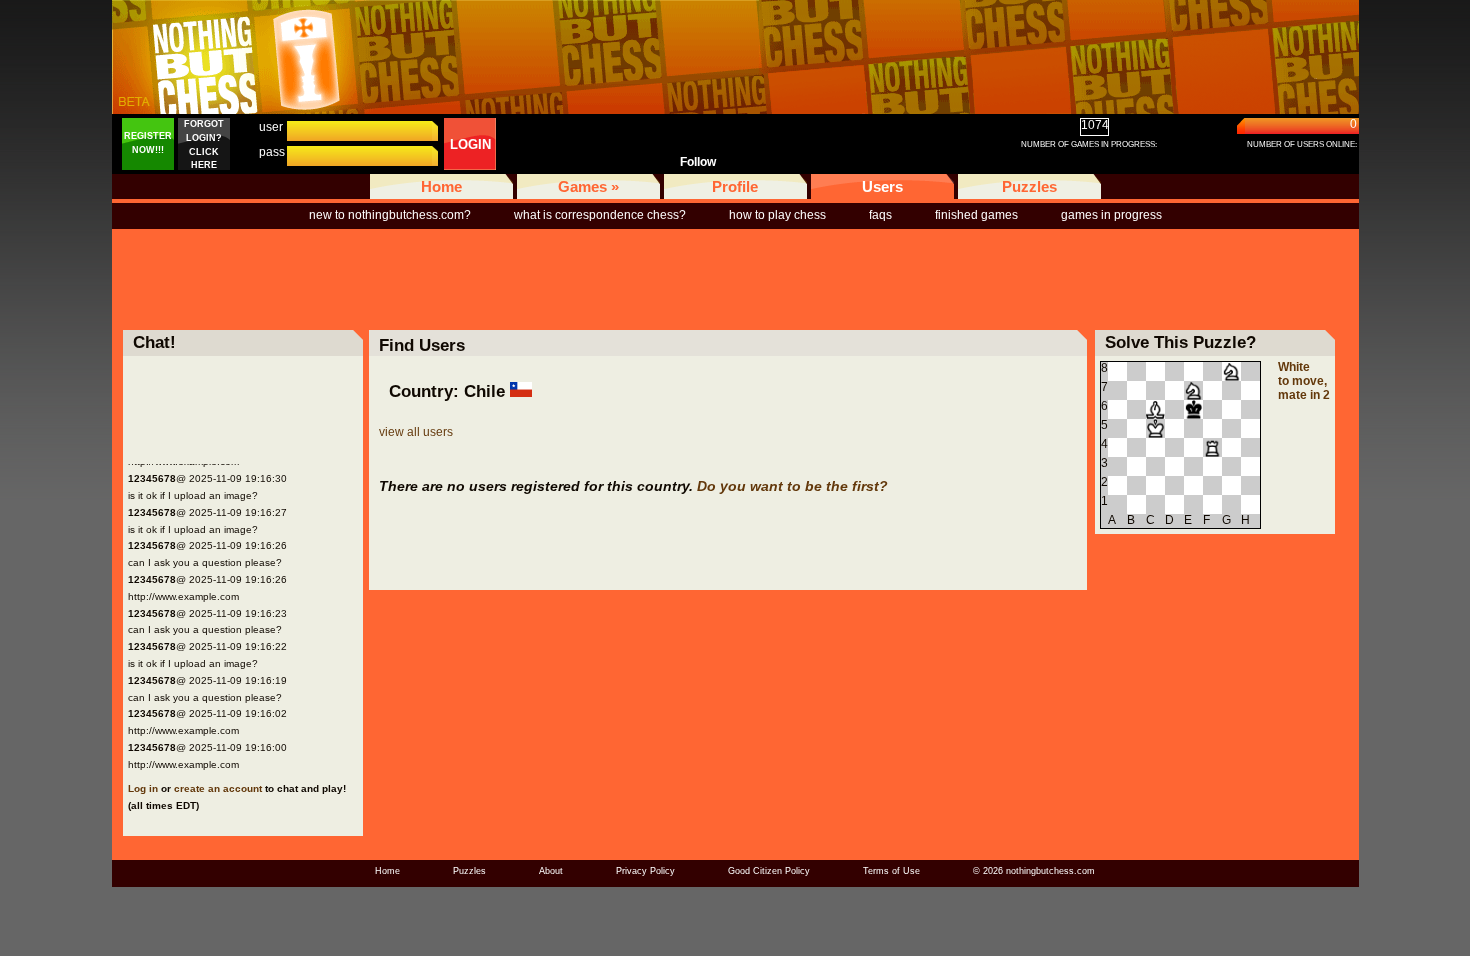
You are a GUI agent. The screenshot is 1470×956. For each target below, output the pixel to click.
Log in (143, 788)
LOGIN (470, 144)
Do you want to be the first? (792, 486)
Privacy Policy (645, 871)
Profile (735, 186)
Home (441, 186)
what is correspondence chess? (600, 215)
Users (882, 186)
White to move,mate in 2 (1304, 381)
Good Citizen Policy (769, 871)
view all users (416, 432)
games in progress (1111, 215)
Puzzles (1029, 186)
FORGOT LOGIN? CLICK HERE (204, 144)
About (551, 871)
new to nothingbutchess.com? (390, 215)
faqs (880, 215)
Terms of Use (891, 871)
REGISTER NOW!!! (148, 143)
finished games (976, 215)
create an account (218, 788)
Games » (588, 186)
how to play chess (777, 215)
